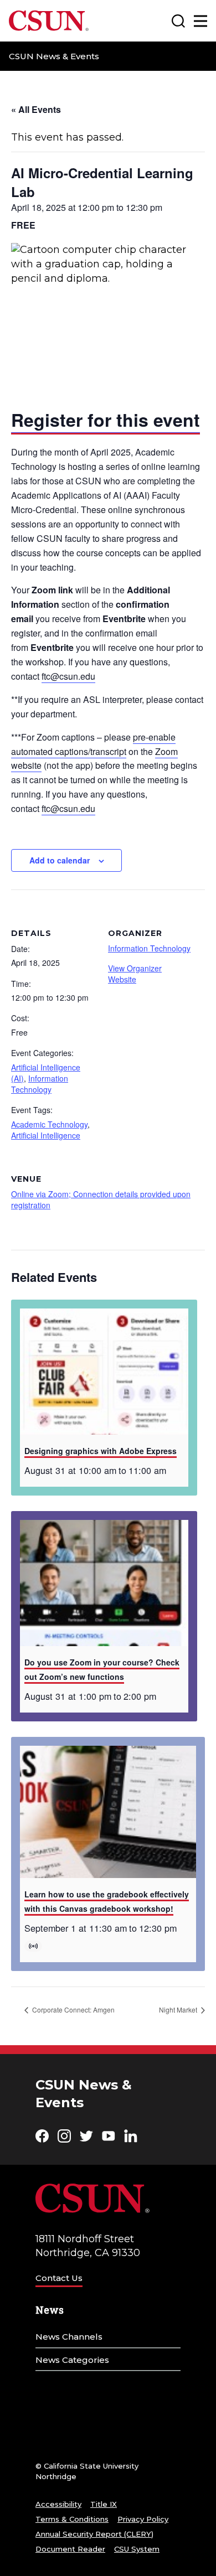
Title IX (104, 2504)
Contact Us (59, 2278)
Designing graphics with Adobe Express (101, 1451)
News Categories (72, 2360)
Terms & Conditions (72, 2519)
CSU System (137, 2549)
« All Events (36, 109)
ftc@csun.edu (68, 676)
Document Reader (70, 2549)
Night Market (179, 2009)
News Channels (69, 2337)
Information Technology (40, 1084)
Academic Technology (49, 1124)
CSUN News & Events (54, 56)
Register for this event (106, 420)
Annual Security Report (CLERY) (94, 2534)
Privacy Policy (143, 2519)
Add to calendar (60, 860)
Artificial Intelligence (46, 1135)
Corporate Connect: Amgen (73, 2009)
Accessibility (58, 2504)
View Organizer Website (135, 974)
